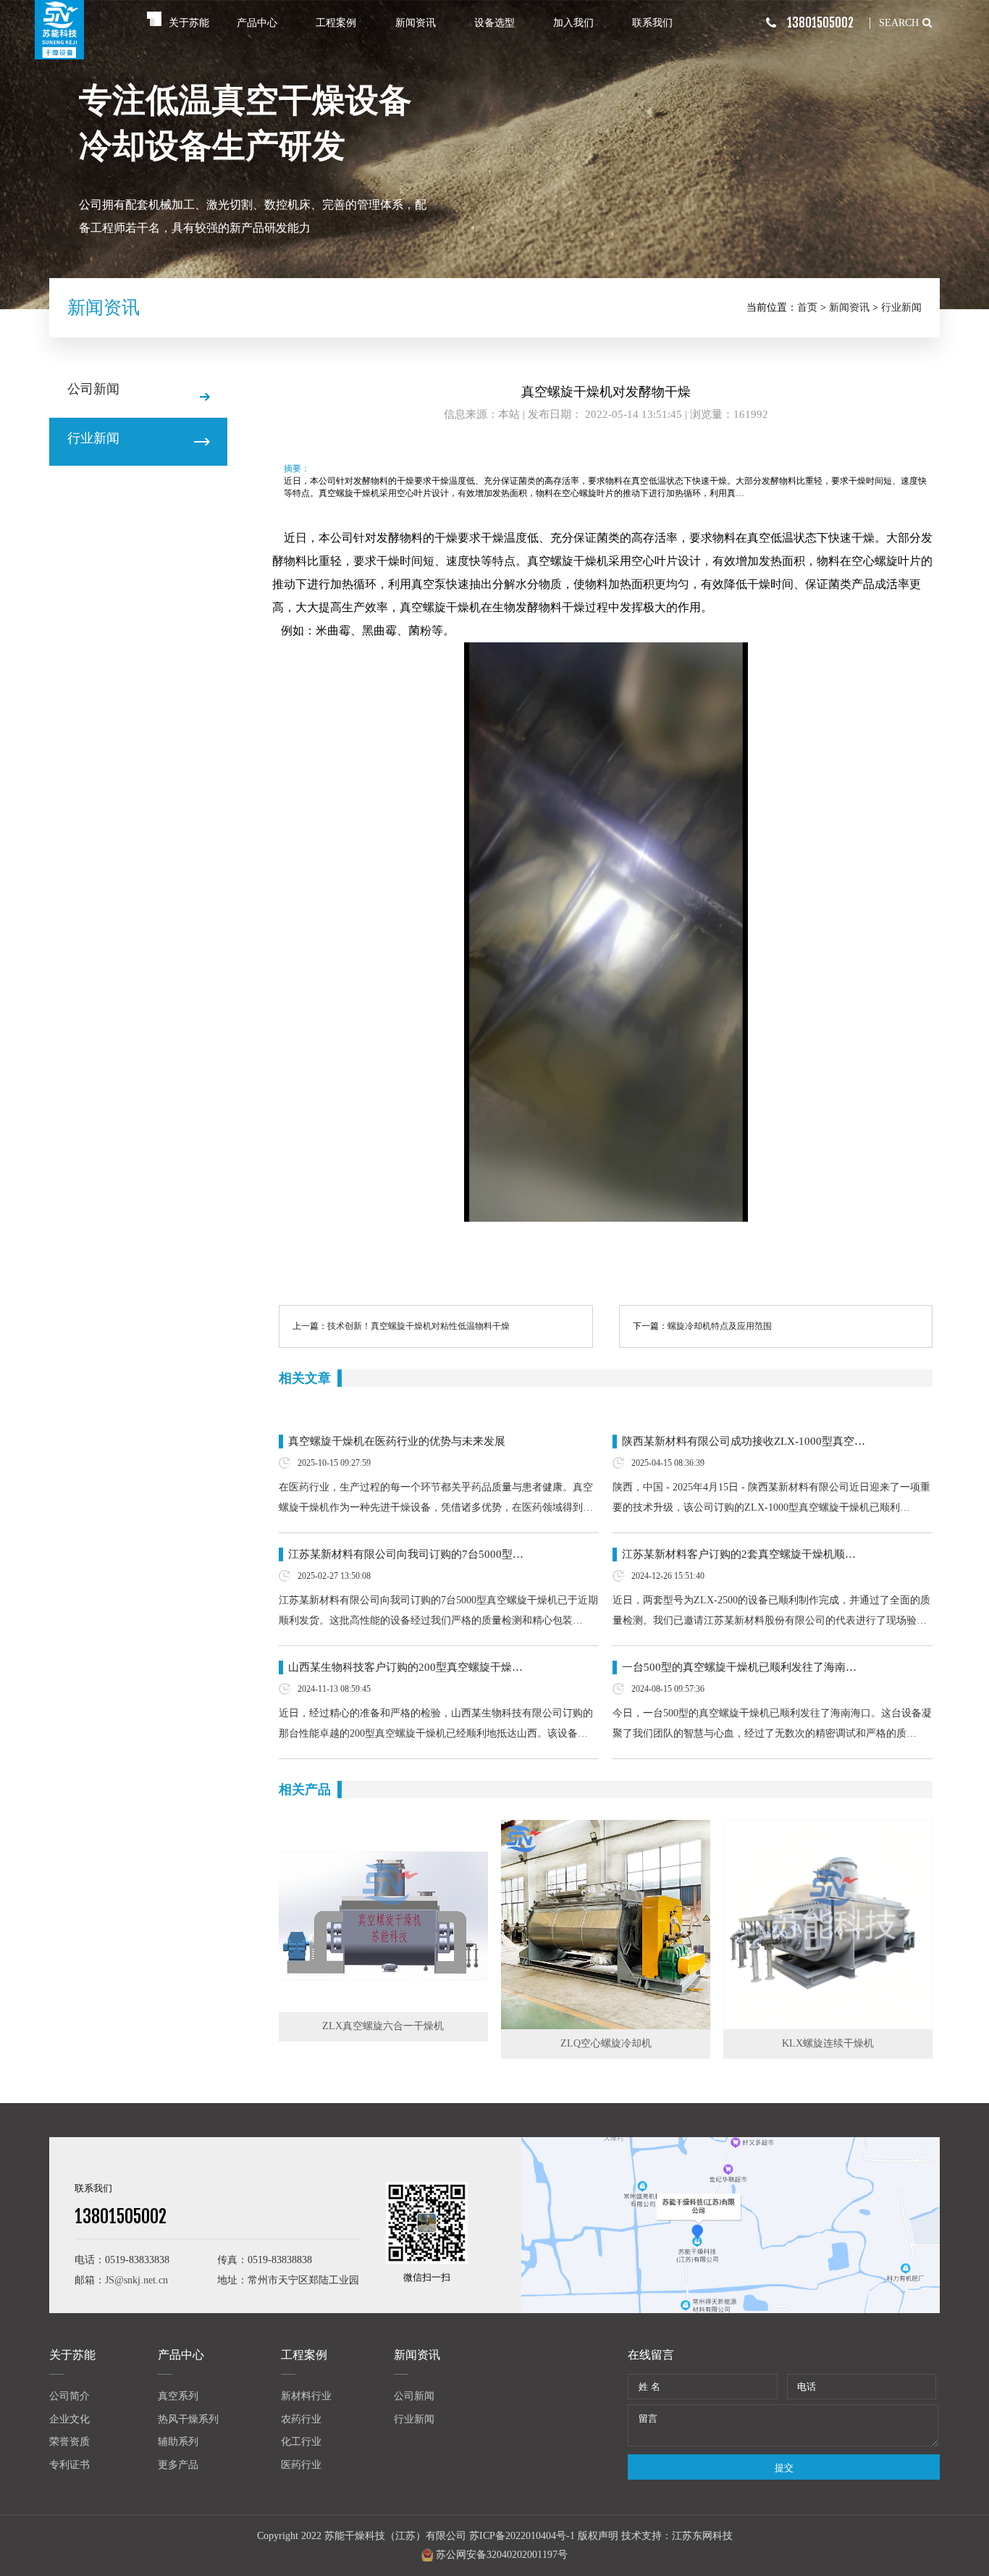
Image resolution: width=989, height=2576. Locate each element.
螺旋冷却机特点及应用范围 (720, 1326)
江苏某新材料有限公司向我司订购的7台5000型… (406, 1554)
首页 (807, 307)
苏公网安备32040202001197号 (500, 2555)
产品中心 (257, 23)
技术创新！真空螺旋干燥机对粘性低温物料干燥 (418, 1326)
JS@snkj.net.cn (136, 2280)
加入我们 (573, 23)
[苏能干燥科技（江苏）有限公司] (60, 30)
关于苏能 (189, 23)
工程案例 (336, 23)
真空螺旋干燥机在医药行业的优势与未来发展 (397, 1441)
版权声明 (598, 2536)
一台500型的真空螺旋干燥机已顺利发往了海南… (739, 1667)
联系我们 (652, 23)
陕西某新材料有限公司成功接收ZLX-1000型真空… (744, 1441)
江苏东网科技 (702, 2536)
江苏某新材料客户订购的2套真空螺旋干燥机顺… (739, 1554)
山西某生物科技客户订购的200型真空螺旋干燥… (405, 1667)
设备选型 (494, 23)
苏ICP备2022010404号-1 (522, 2536)
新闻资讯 (416, 23)
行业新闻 (901, 307)
